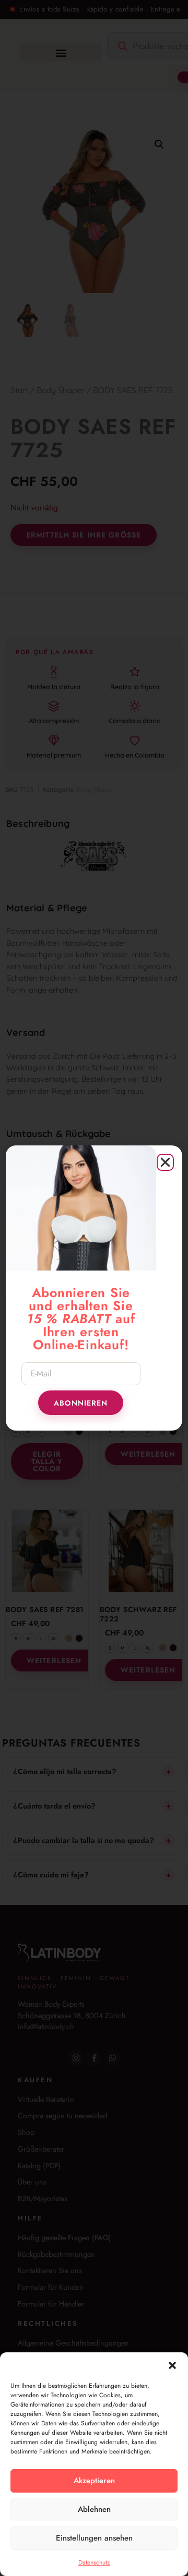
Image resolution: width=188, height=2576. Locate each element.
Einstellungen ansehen (94, 2538)
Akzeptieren (94, 2481)
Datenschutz (94, 2562)
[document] (94, 1288)
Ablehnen (94, 2509)
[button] (172, 2365)
